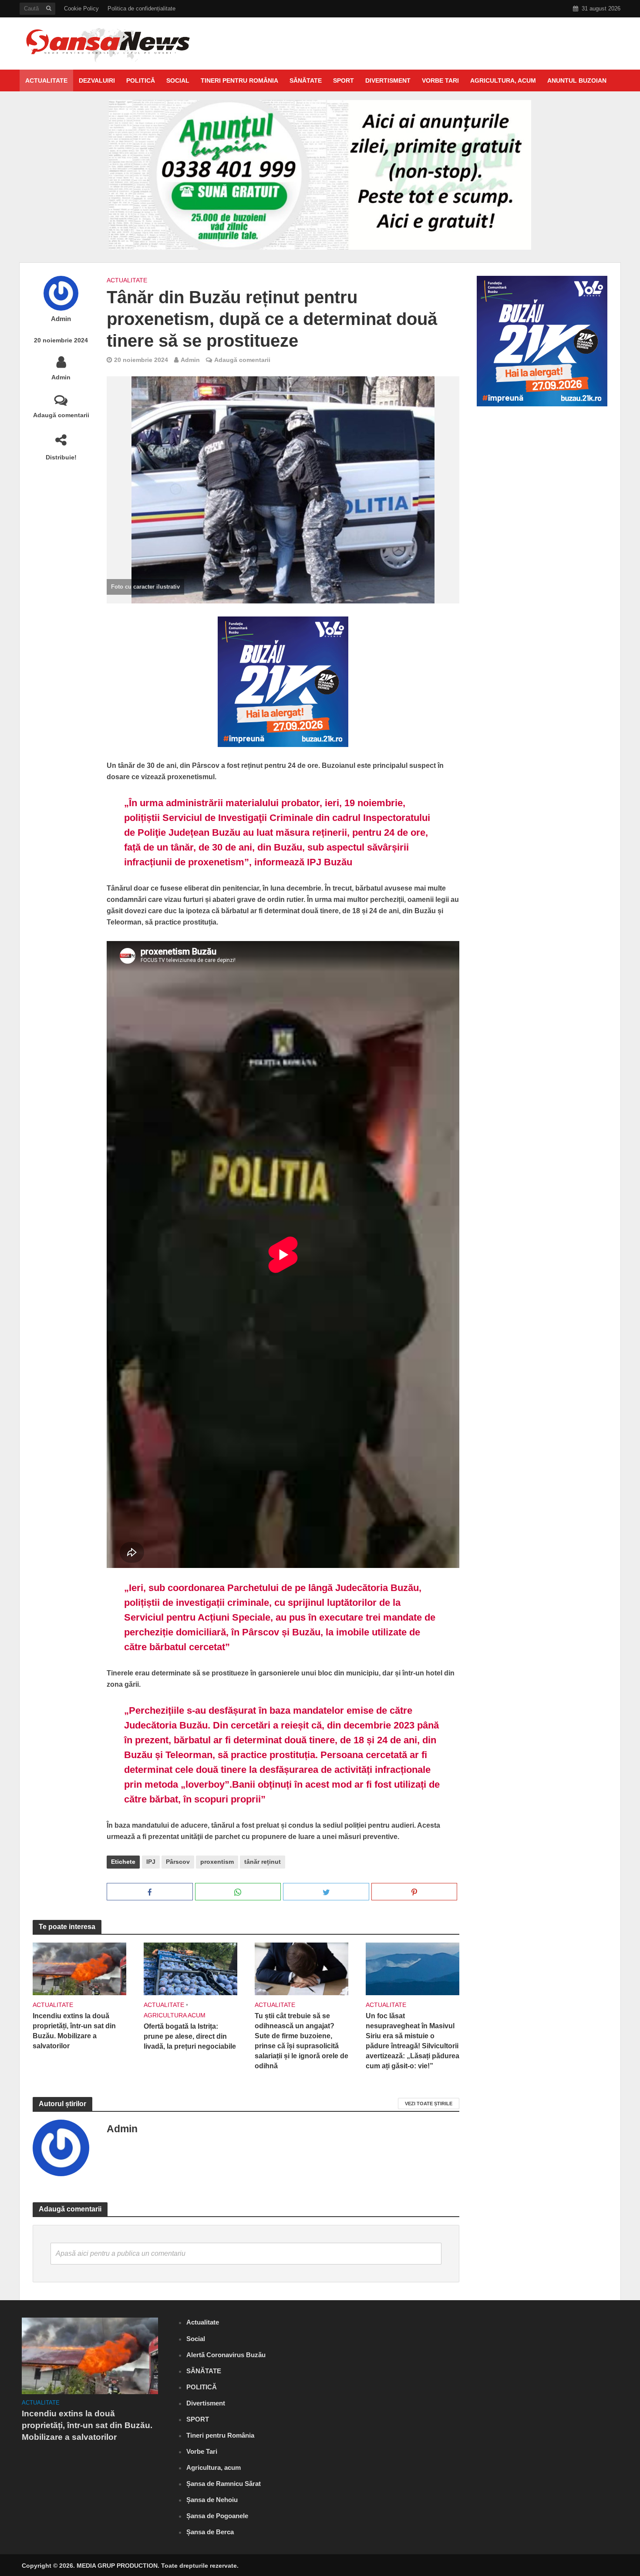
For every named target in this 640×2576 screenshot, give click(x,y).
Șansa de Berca (210, 2532)
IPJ (151, 1862)
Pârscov (178, 1862)
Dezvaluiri (97, 80)
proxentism (217, 1862)
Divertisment (388, 80)
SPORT (344, 80)
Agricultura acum (175, 2015)
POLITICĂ (141, 80)
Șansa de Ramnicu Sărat (224, 2484)
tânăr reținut (263, 1862)
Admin (61, 319)
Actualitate (46, 80)
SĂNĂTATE (306, 80)
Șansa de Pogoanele (217, 2516)
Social (178, 80)
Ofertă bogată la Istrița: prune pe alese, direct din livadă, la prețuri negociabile (190, 2036)
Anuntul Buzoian (577, 80)
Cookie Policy (81, 8)
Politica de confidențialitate (141, 8)
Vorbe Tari (440, 80)
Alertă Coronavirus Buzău (226, 2355)
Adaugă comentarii (61, 415)
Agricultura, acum (503, 80)
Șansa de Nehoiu (212, 2500)
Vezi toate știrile (429, 2104)
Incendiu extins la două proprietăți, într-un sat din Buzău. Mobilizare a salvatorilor (74, 2031)
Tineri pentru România (239, 80)
